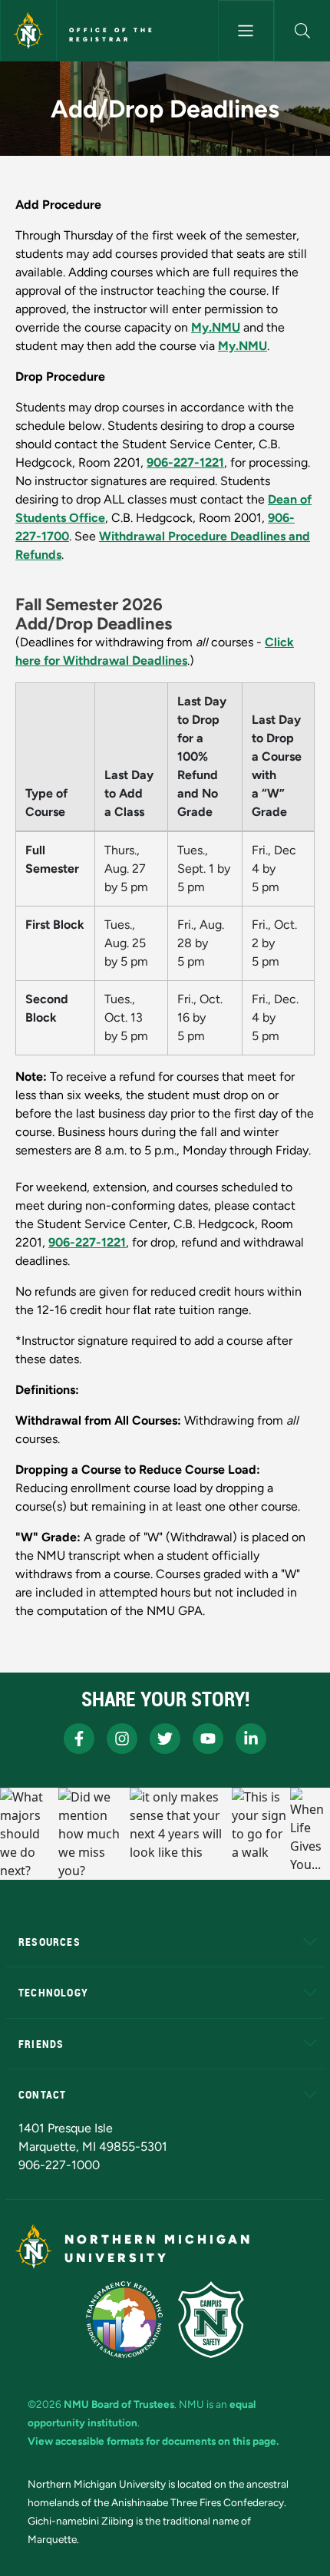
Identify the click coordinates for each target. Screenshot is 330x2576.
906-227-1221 (185, 462)
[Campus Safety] (211, 2320)
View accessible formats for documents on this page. (153, 2441)
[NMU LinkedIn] (251, 1739)
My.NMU (216, 327)
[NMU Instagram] (122, 1739)
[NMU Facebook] (79, 1739)
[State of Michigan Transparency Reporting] (125, 2320)
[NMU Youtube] (208, 1739)
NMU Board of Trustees (119, 2404)
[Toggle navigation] (246, 31)
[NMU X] (165, 1739)
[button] (302, 31)
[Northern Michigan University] (28, 31)
